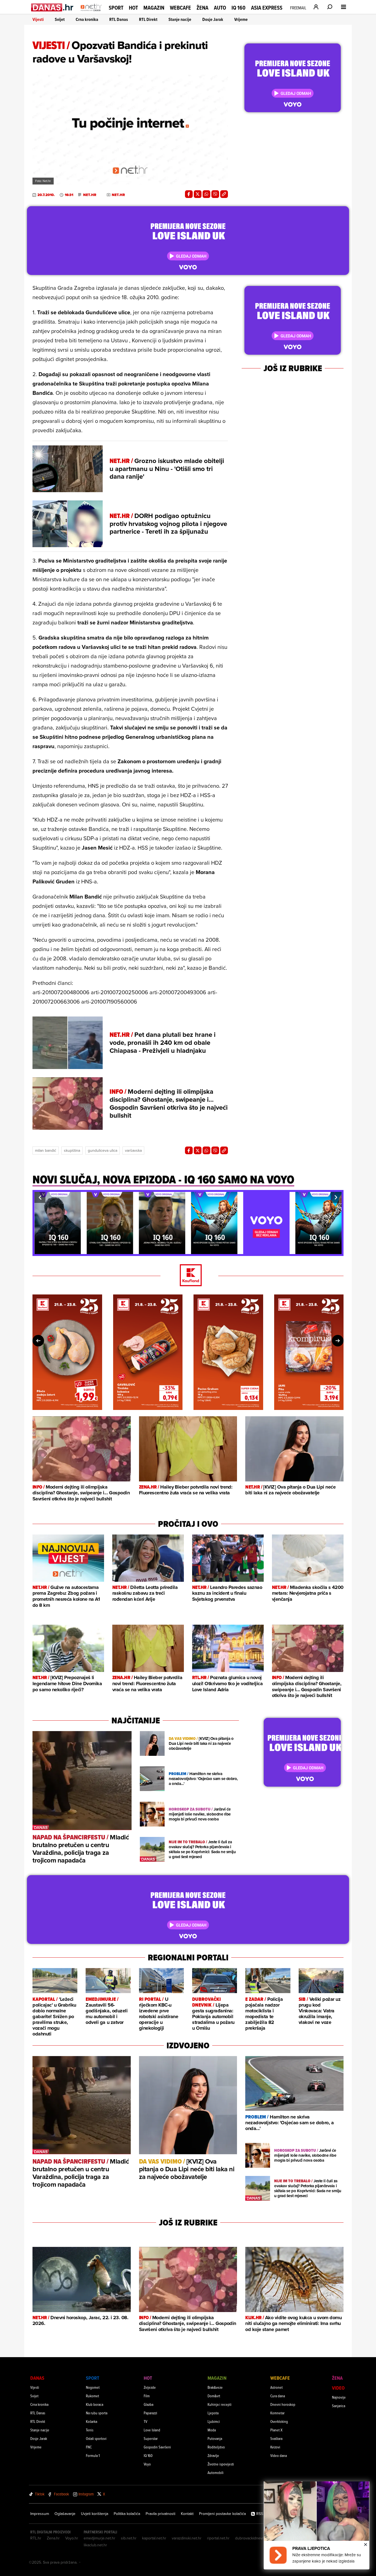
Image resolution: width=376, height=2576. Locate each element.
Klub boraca (95, 2404)
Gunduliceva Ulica (103, 1150)
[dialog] (317, 2525)
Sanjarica (339, 2406)
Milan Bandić (46, 1150)
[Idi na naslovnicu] (91, 13)
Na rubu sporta (97, 2413)
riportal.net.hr (218, 2538)
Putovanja (215, 2438)
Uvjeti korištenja (95, 2514)
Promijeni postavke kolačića (222, 2514)
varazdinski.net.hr (187, 2538)
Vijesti (38, 19)
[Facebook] (189, 194)
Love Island (152, 2430)
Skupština (72, 1150)
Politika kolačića (127, 2514)
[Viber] (215, 194)
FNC (89, 2447)
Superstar (151, 2438)
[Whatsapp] (206, 194)
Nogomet (93, 2387)
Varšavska (133, 1150)
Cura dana (278, 2396)
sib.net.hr (129, 2538)
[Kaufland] (188, 1276)
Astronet (276, 2387)
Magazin (154, 8)
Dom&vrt (214, 2396)
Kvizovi (275, 2447)
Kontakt (187, 2514)
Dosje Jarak (213, 19)
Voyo (147, 2464)
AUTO (220, 8)
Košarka (92, 2421)
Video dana (279, 2455)
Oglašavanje (65, 2514)
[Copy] (224, 194)
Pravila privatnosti (160, 2514)
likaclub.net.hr (95, 2545)
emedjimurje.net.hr (100, 2538)
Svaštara (276, 2438)
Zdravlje (213, 2455)
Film (147, 2396)
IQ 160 (239, 8)
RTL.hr (36, 2538)
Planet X (276, 2430)
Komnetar (277, 2413)
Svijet (60, 19)
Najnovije (339, 2397)
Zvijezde (150, 2387)
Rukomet (92, 2396)
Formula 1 (93, 2455)
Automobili (216, 2472)
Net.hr (90, 195)
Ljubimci (214, 2421)
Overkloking (279, 2421)
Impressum (40, 2514)
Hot (133, 8)
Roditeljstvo (216, 2447)
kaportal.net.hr (154, 2538)
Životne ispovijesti (221, 2464)
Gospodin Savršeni (157, 2447)
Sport (116, 8)
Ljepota (213, 2413)
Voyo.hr (72, 2538)
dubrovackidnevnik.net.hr (257, 2538)
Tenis (90, 2430)
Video (338, 2388)
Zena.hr (53, 2538)
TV (145, 2421)
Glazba (149, 2404)
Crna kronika (87, 19)
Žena (202, 8)
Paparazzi (150, 2413)
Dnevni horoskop (283, 2404)
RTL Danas (119, 19)
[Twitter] (198, 194)
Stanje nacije (180, 19)
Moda (212, 2430)
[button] (40, 1197)
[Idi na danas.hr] (52, 7)
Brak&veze (215, 2387)
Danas (37, 2378)
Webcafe (180, 8)
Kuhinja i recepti (220, 2404)
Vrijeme (241, 19)
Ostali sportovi (96, 2438)
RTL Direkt (148, 19)
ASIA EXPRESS (267, 8)
